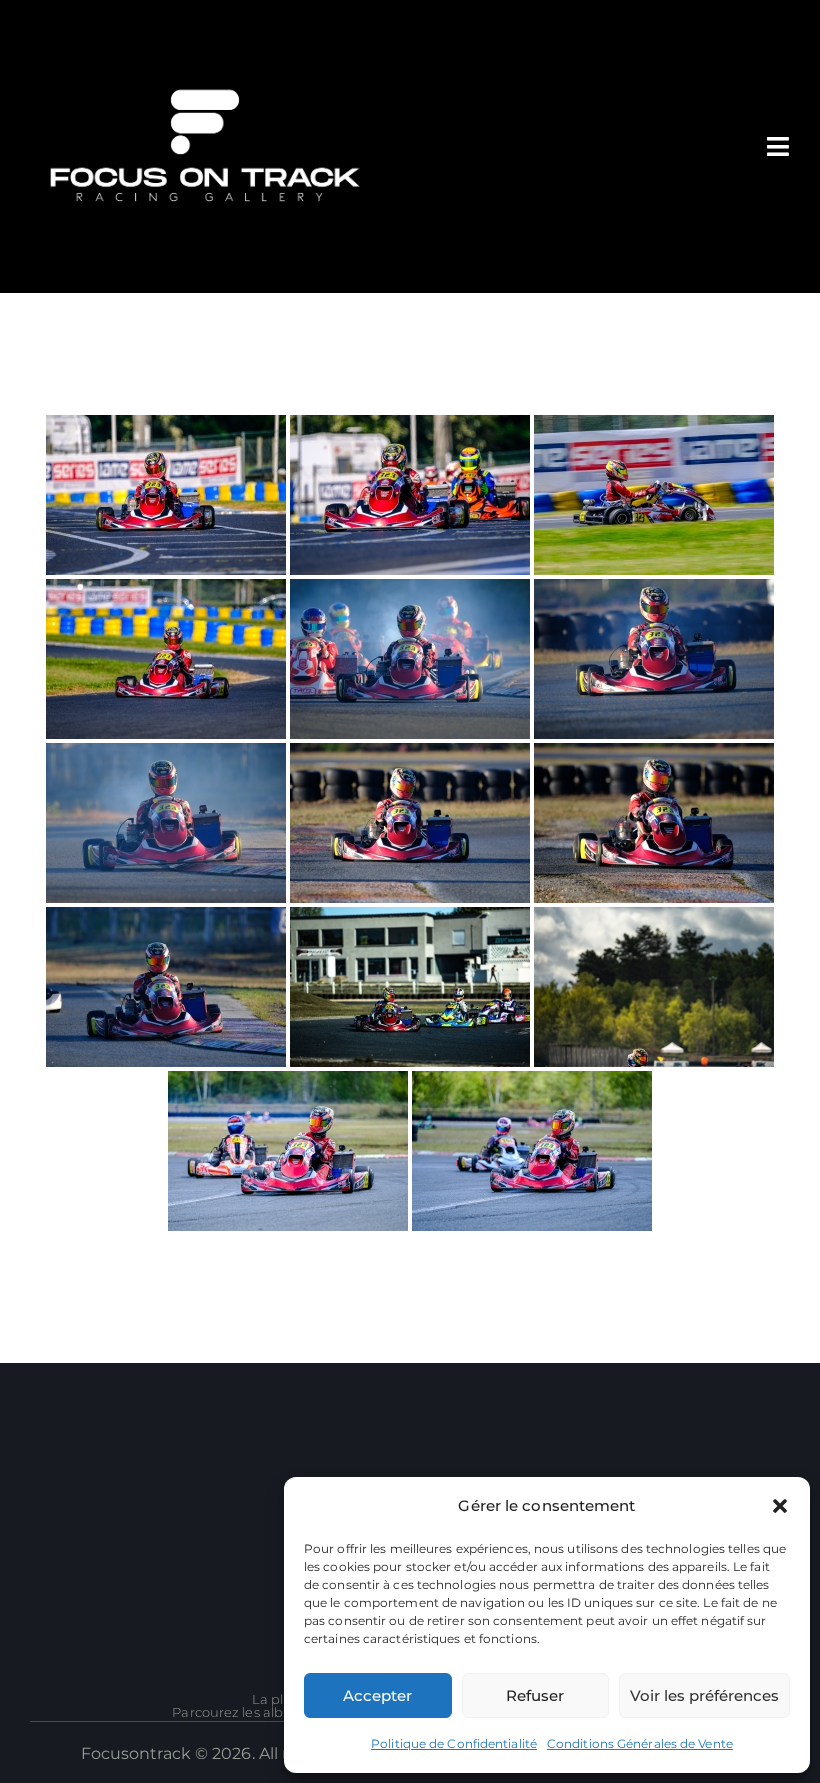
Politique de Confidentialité (454, 1743)
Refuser (535, 1695)
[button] (780, 1506)
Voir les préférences (704, 1695)
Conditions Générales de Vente (640, 1743)
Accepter (377, 1695)
